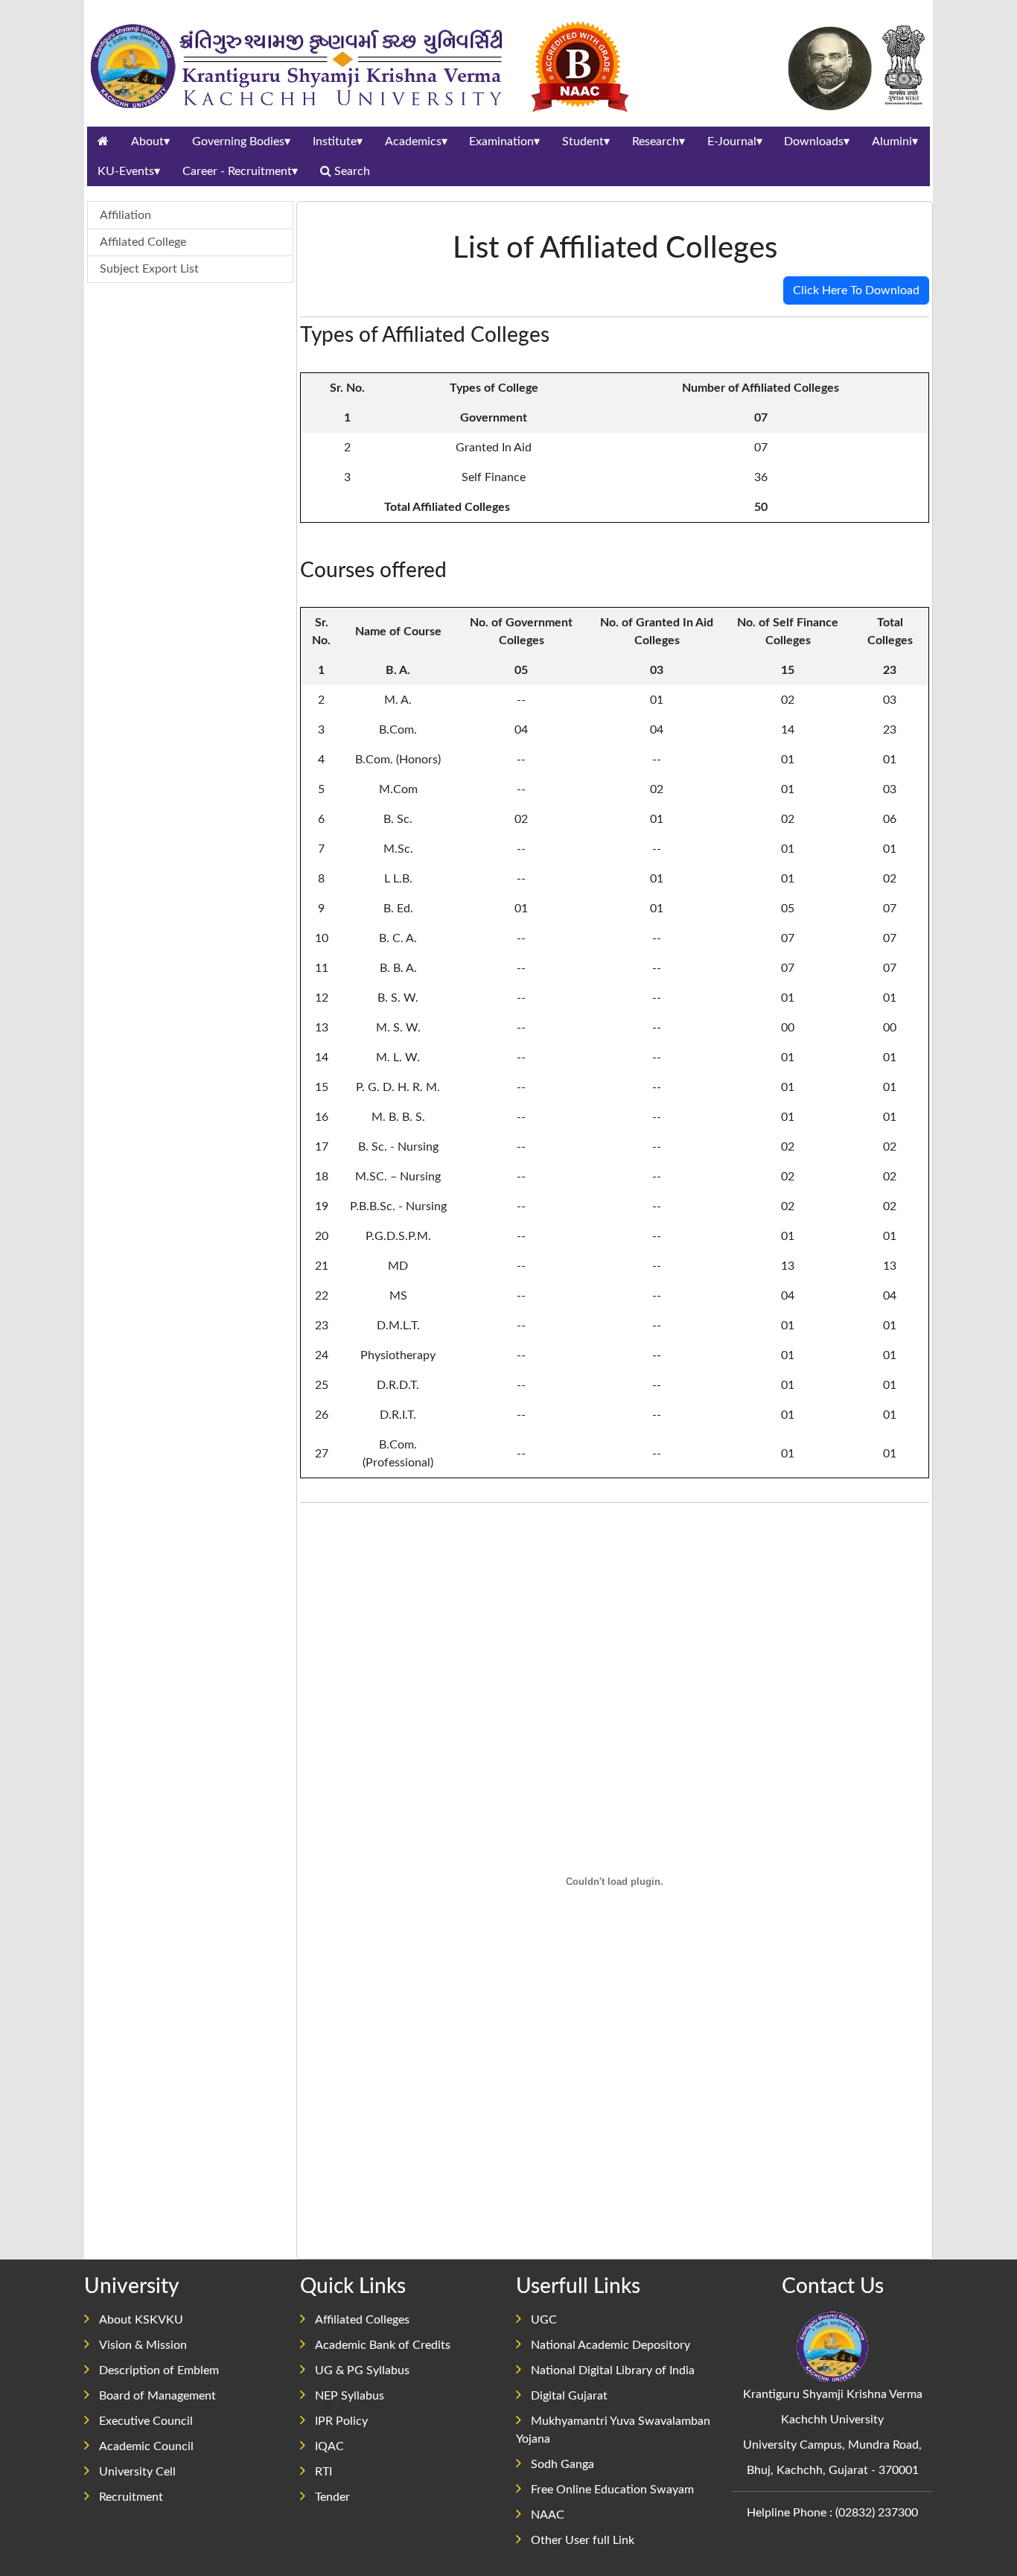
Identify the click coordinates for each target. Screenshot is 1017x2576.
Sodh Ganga (562, 2464)
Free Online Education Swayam (612, 2490)
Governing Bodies (241, 141)
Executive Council (146, 2421)
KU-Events (129, 171)
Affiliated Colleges (362, 2320)
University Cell (137, 2472)
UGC (544, 2320)
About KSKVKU (141, 2320)
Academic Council (146, 2446)
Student (586, 141)
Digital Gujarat (569, 2396)
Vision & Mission (143, 2345)
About (150, 141)
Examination (504, 141)
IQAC (329, 2446)
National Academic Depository (610, 2345)
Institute (338, 141)
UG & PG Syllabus (362, 2370)
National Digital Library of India (613, 2370)
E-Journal (735, 141)
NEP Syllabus (350, 2396)
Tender (332, 2497)
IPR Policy (341, 2421)
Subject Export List (149, 269)
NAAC (548, 2515)
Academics (416, 141)
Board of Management (157, 2396)
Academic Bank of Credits (383, 2345)
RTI (323, 2472)
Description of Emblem (159, 2370)
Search (352, 171)
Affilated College (143, 242)
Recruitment (131, 2497)
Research (659, 141)
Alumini (895, 141)
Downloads (817, 141)
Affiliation (125, 215)
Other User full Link (583, 2540)
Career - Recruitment (240, 171)
